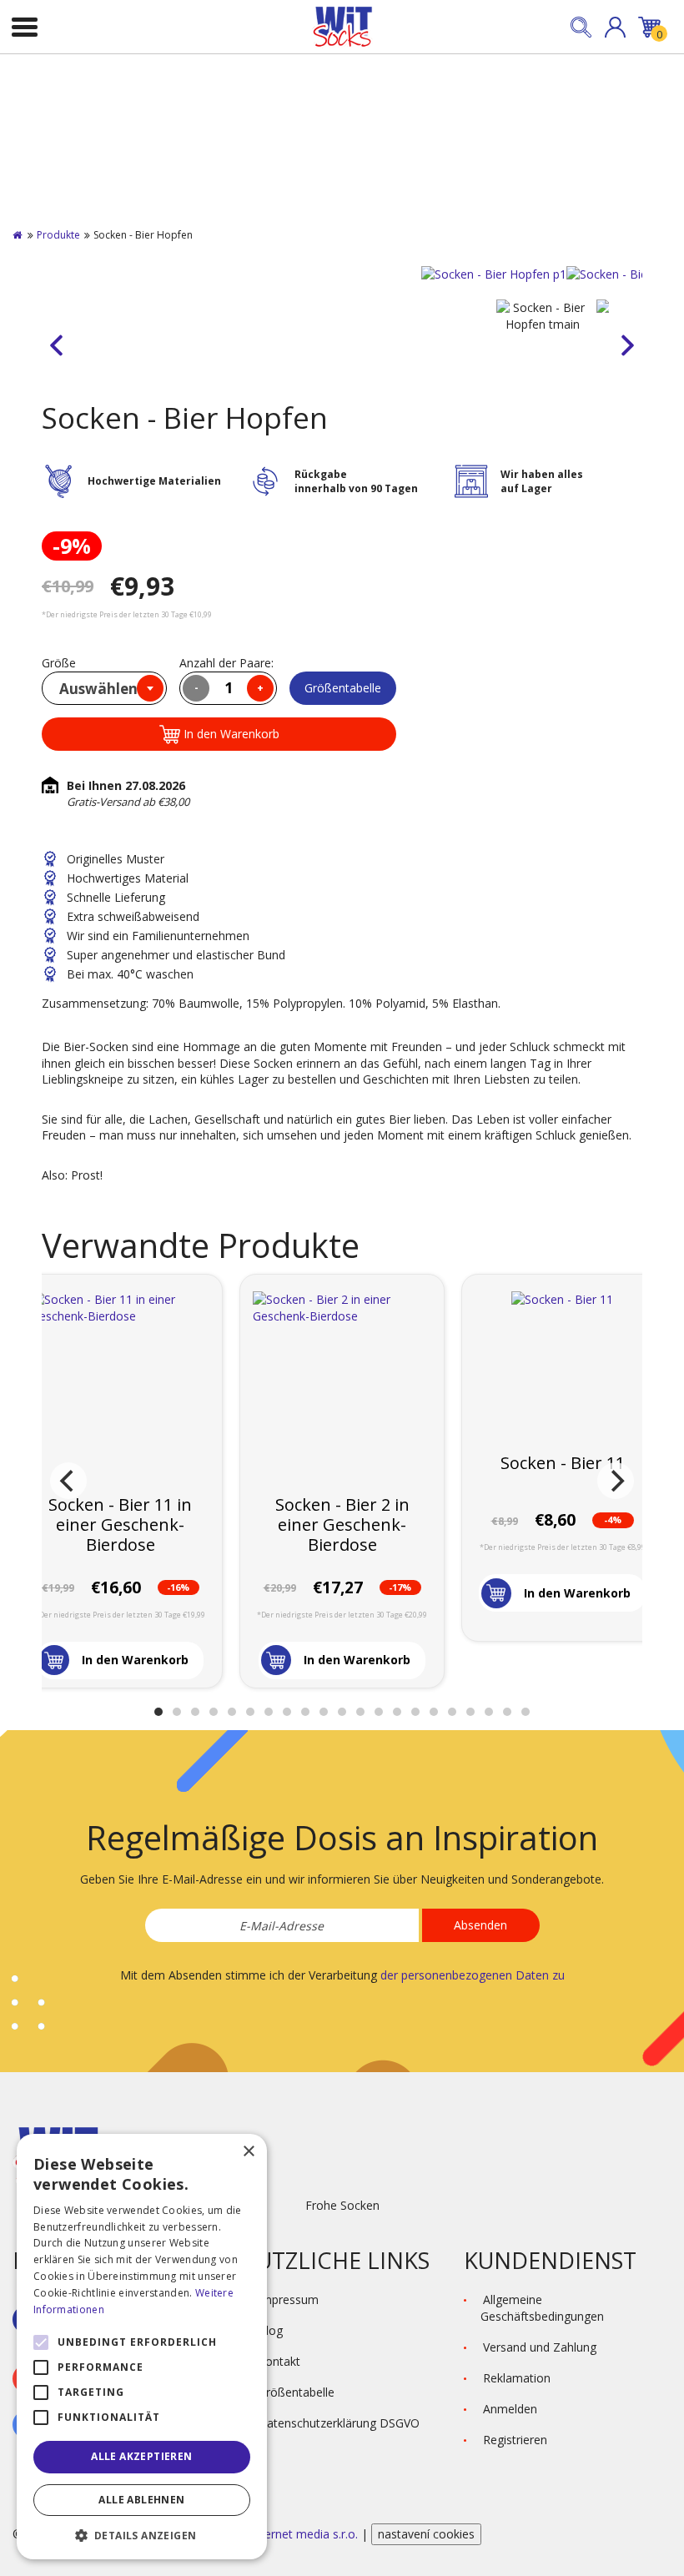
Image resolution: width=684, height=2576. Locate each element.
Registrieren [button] (515, 2440)
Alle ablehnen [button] (141, 2500)
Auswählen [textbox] (98, 689)
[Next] (616, 1481)
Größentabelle (343, 688)
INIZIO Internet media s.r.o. (286, 2534)
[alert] (142, 2347)
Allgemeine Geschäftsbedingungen (542, 2308)
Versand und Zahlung (540, 2347)
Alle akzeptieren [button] (141, 2456)
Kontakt (279, 2361)
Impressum (288, 2299)
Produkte (58, 235)
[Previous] (68, 1481)
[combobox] (104, 688)
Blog (270, 2330)
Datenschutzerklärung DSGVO (339, 2423)
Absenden (480, 1925)
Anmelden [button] (510, 2409)
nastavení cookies (426, 2534)
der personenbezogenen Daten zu (473, 1975)
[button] (615, 27)
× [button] (248, 2152)
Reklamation (517, 2378)
